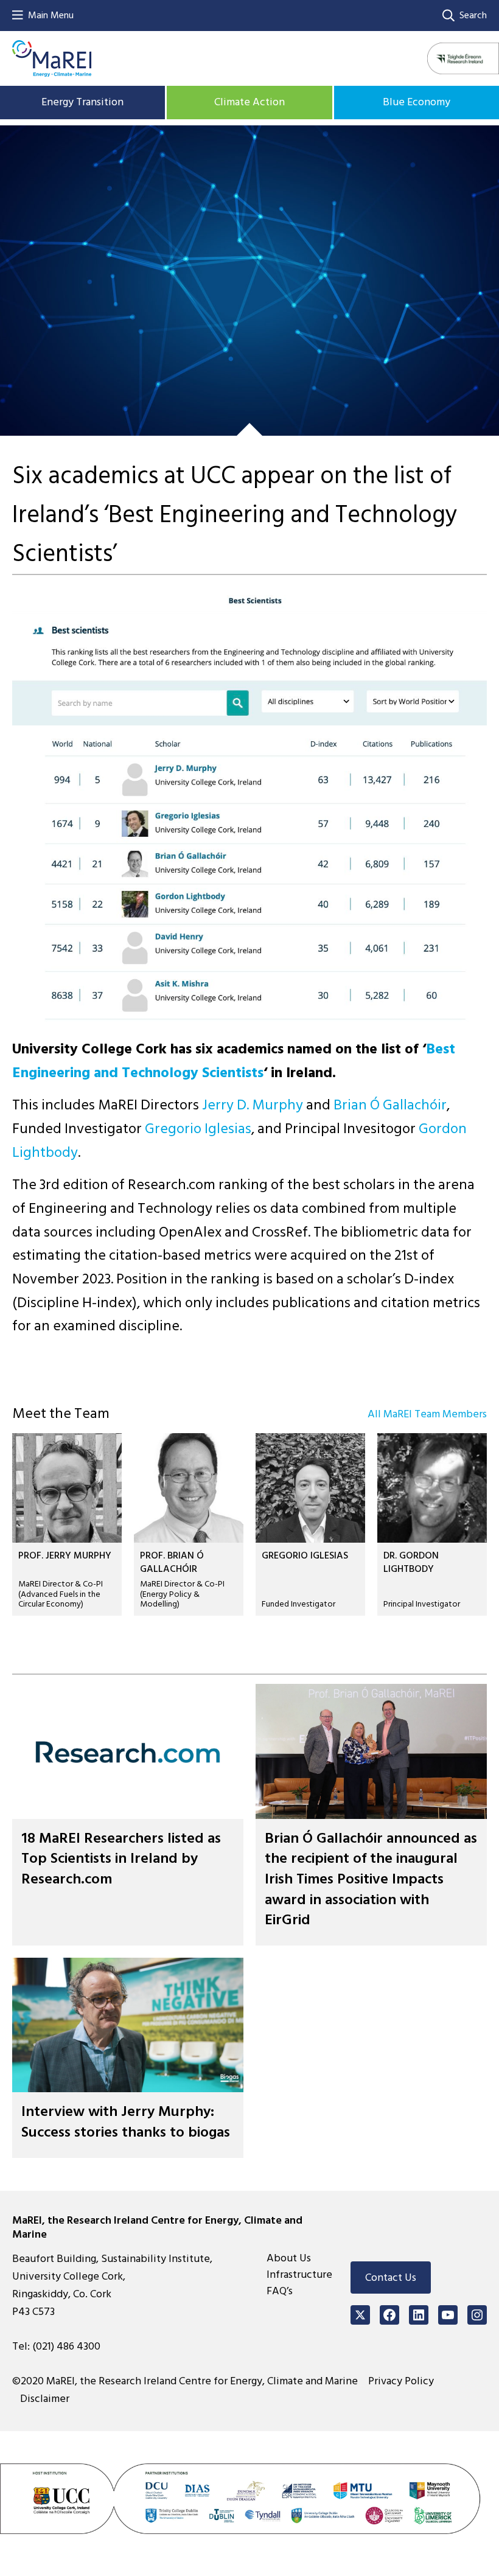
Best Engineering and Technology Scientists (234, 1061)
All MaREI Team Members (427, 1414)
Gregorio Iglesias (198, 1129)
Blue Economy (417, 102)
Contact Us (391, 2278)
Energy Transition (82, 102)
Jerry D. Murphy (253, 1105)
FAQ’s (280, 2291)
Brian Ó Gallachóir (390, 1105)
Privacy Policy (401, 2381)
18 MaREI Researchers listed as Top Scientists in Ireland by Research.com (121, 1859)
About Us (289, 2258)
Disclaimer (45, 2399)
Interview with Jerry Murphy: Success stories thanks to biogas (126, 2122)
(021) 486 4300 (66, 2346)
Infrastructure (299, 2274)
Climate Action (249, 102)
